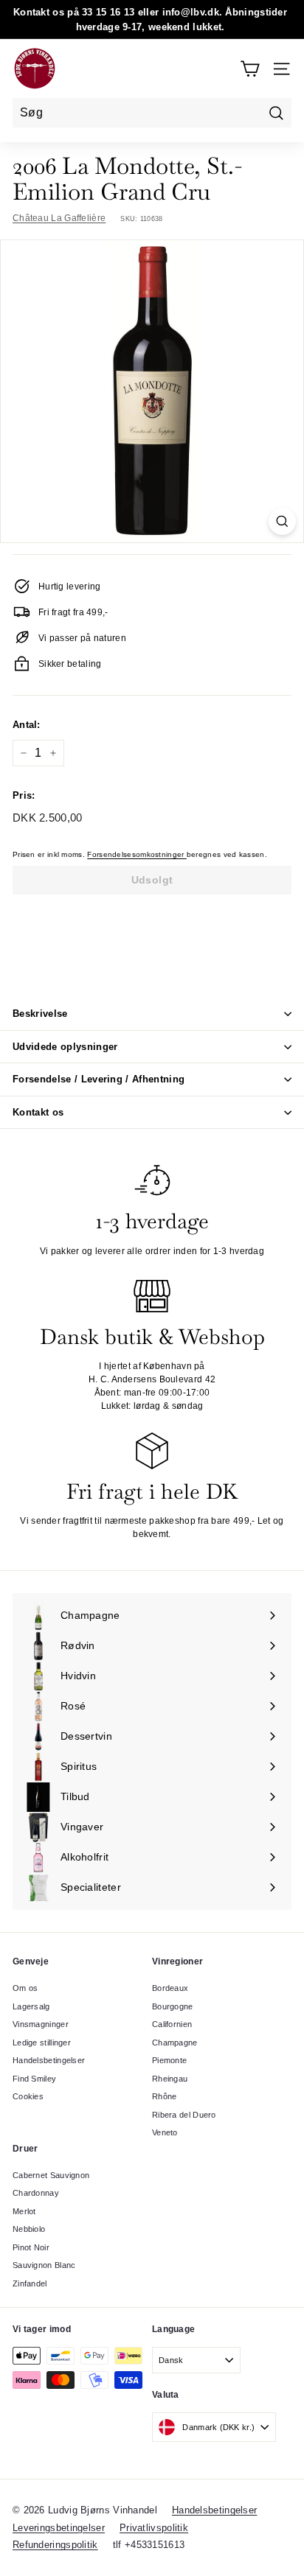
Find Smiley (34, 2079)
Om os (25, 1988)
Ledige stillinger (42, 2043)
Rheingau (170, 2079)
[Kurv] (250, 69)
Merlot (24, 2211)
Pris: (24, 795)
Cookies (28, 2096)
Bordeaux (170, 1988)
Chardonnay (36, 2193)
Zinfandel (30, 2283)
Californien (172, 2024)
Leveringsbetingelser (59, 2528)
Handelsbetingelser (49, 2060)
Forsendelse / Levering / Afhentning (99, 1079)
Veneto (165, 2132)
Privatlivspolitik (154, 2528)
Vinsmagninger (41, 2024)
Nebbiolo (29, 2229)
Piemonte (169, 2060)
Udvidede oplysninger (65, 1047)
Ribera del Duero (184, 2115)
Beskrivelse (40, 1014)
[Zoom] (282, 521)
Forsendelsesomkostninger (137, 854)
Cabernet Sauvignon (51, 2175)
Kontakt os (38, 1112)
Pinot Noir (31, 2247)
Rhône (165, 2096)
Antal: (27, 725)
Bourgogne (173, 2006)
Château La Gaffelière (59, 218)
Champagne (175, 2043)
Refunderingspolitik (55, 2545)
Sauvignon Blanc (44, 2265)
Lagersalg (31, 2006)
